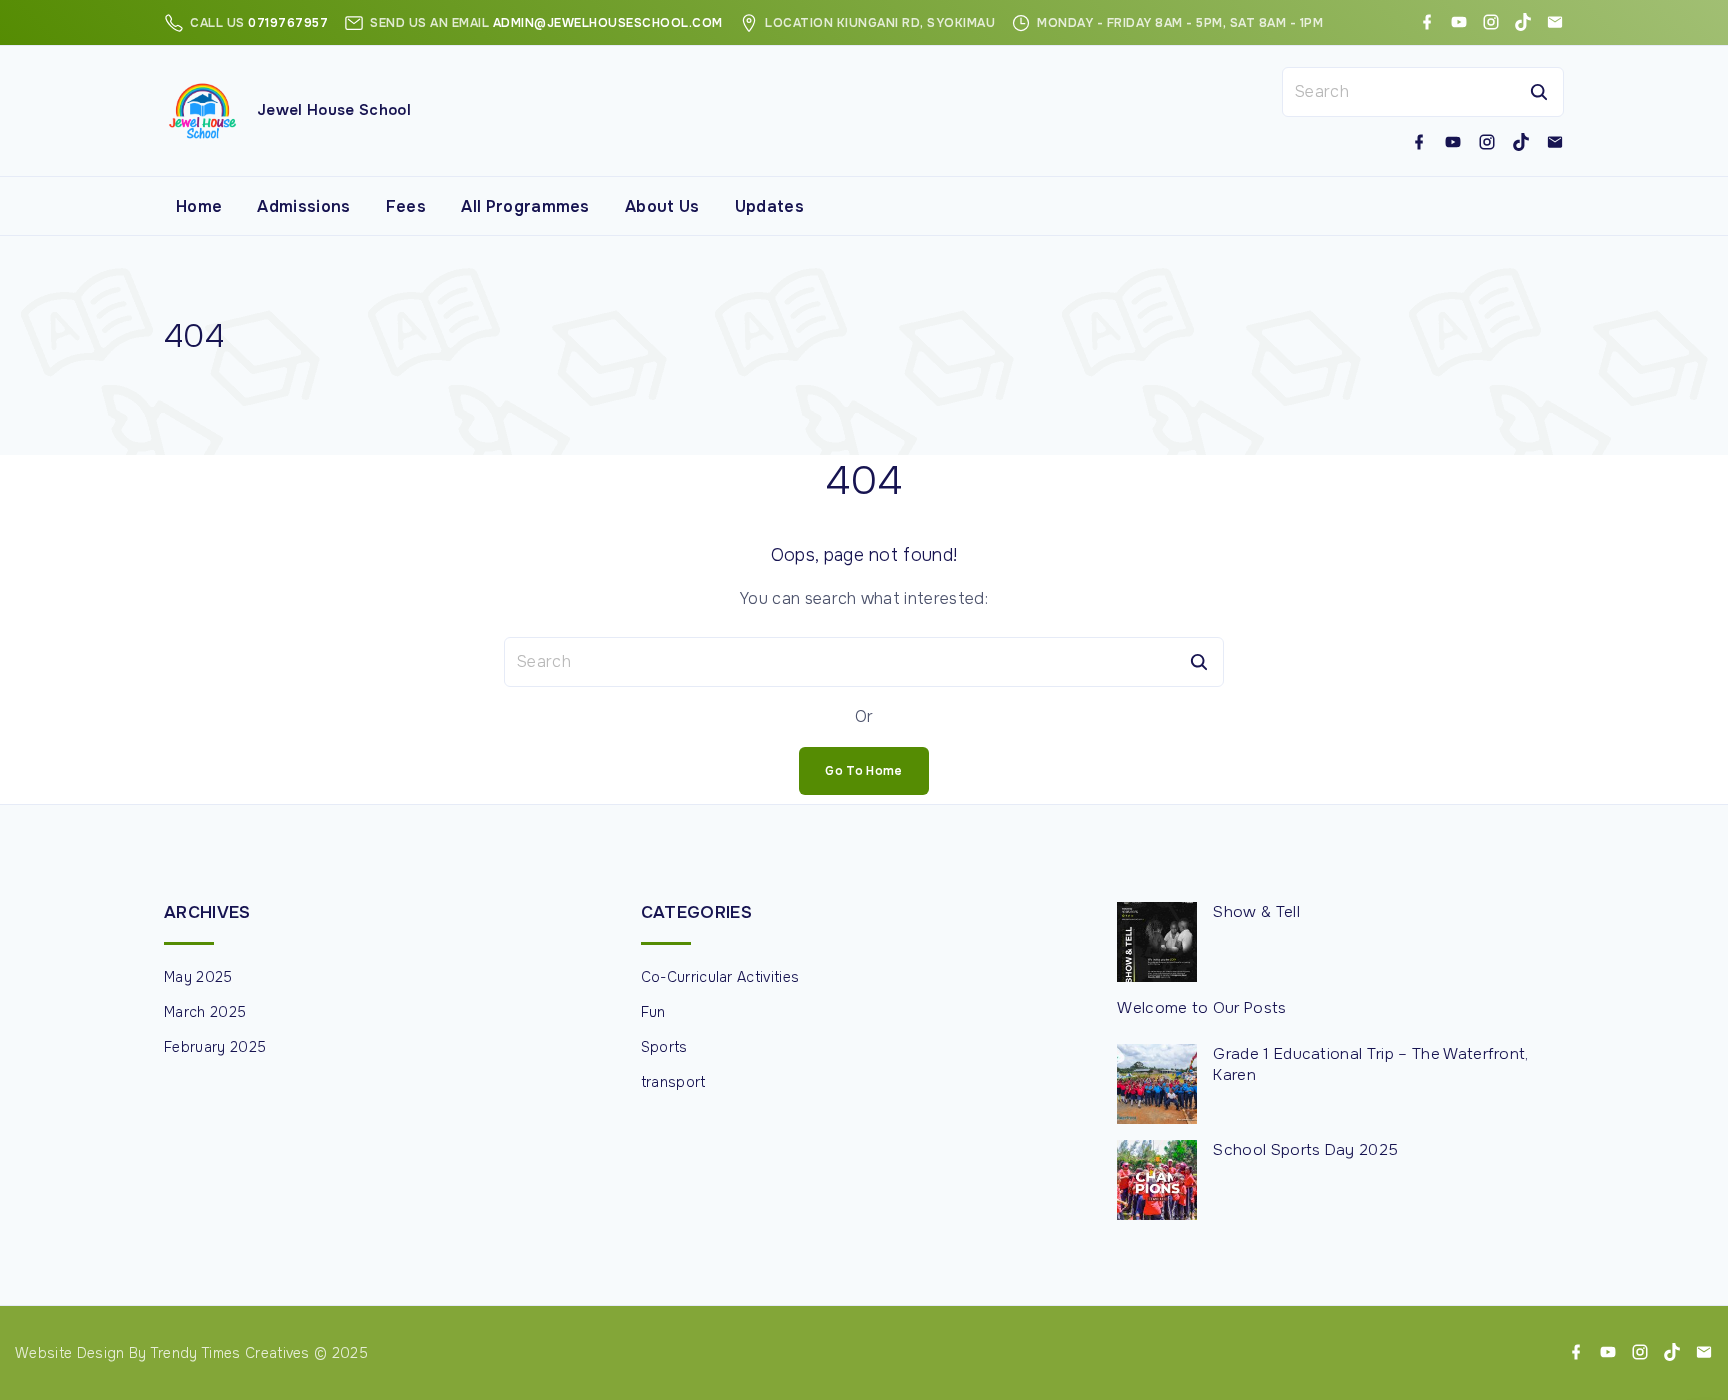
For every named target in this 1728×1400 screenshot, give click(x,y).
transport (673, 1082)
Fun (653, 1012)
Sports (664, 1047)
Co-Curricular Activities (720, 977)
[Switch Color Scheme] (1556, 206)
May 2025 (198, 977)
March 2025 (205, 1012)
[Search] (1539, 92)
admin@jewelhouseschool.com (608, 23)
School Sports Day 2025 (1305, 1150)
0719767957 (288, 23)
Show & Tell (1256, 912)
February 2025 (215, 1047)
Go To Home (863, 771)
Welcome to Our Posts (1201, 1008)
